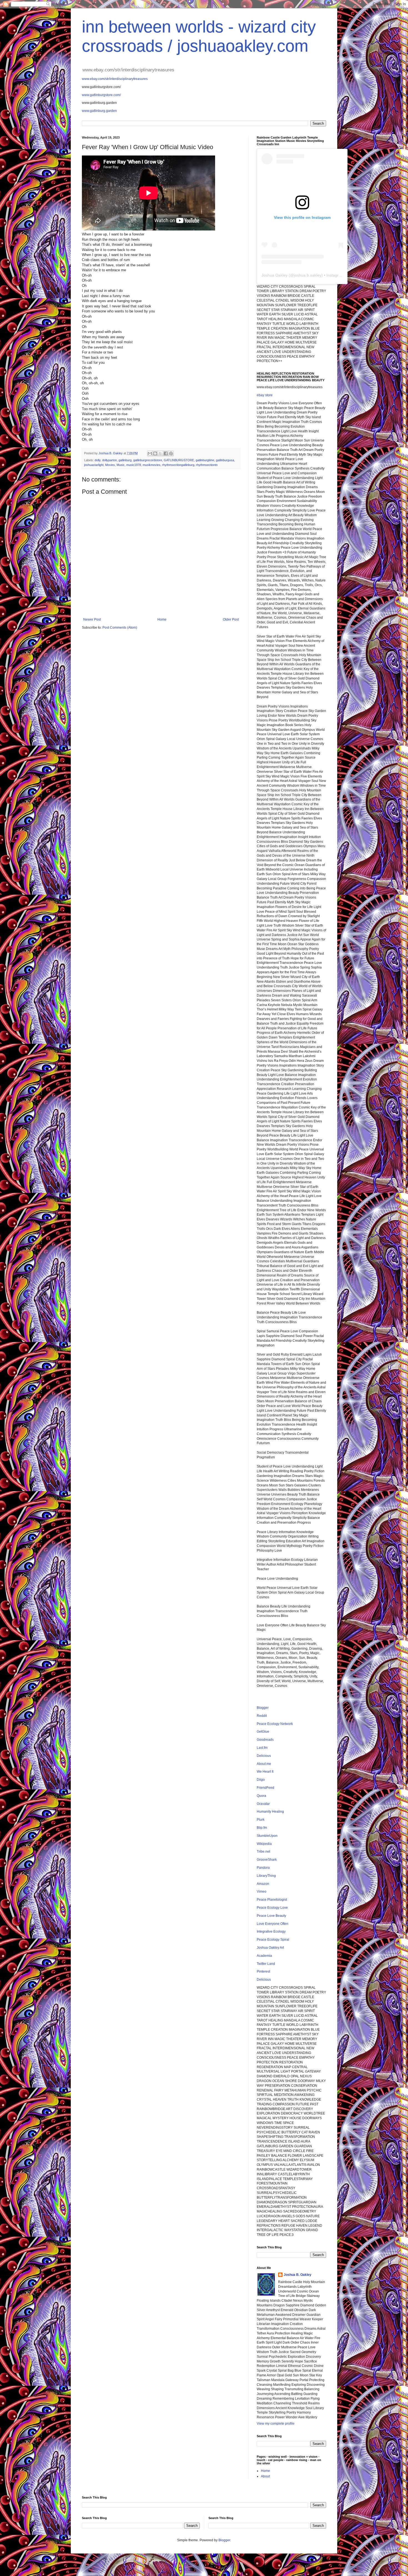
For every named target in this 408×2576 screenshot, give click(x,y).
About (265, 2476)
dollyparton (109, 460)
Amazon (263, 1884)
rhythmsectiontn (207, 465)
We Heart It (265, 1772)
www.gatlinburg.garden (99, 111)
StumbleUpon (267, 1836)
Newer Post (92, 619)
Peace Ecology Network (275, 1724)
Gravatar (263, 1804)
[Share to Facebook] (166, 453)
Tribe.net (263, 1852)
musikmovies (152, 465)
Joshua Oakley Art (270, 1948)
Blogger (263, 1708)
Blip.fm (262, 1828)
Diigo (261, 1780)
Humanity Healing (270, 1812)
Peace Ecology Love (272, 1908)
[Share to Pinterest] (171, 453)
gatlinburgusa (225, 460)
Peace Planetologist (272, 1900)
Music (121, 465)
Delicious (264, 1756)
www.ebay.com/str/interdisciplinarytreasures (115, 79)
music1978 (134, 465)
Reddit (262, 1716)
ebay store (265, 395)
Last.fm (262, 1748)
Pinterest (263, 1971)
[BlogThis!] (155, 453)
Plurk (261, 1820)
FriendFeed (265, 1788)
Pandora (263, 1868)
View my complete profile (276, 2424)
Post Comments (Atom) (120, 628)
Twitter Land (266, 1964)
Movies (110, 465)
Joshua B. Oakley (298, 2275)
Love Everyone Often (273, 1924)
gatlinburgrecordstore (148, 460)
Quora (261, 1796)
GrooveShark (267, 1860)
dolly (98, 460)
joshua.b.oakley (308, 275)
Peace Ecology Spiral (273, 1940)
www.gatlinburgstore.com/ (101, 95)
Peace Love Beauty (271, 1916)
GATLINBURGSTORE (179, 460)
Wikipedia (264, 1844)
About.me (264, 1764)
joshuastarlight (94, 465)
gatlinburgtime (205, 460)
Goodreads (265, 1740)
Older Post (231, 619)
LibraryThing (266, 1876)
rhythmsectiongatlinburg (178, 465)
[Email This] (150, 453)
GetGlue (263, 1732)
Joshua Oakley (274, 275)
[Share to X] (160, 453)
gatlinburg (125, 460)
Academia (264, 1956)
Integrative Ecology (271, 1932)
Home (162, 619)
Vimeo (262, 1892)
